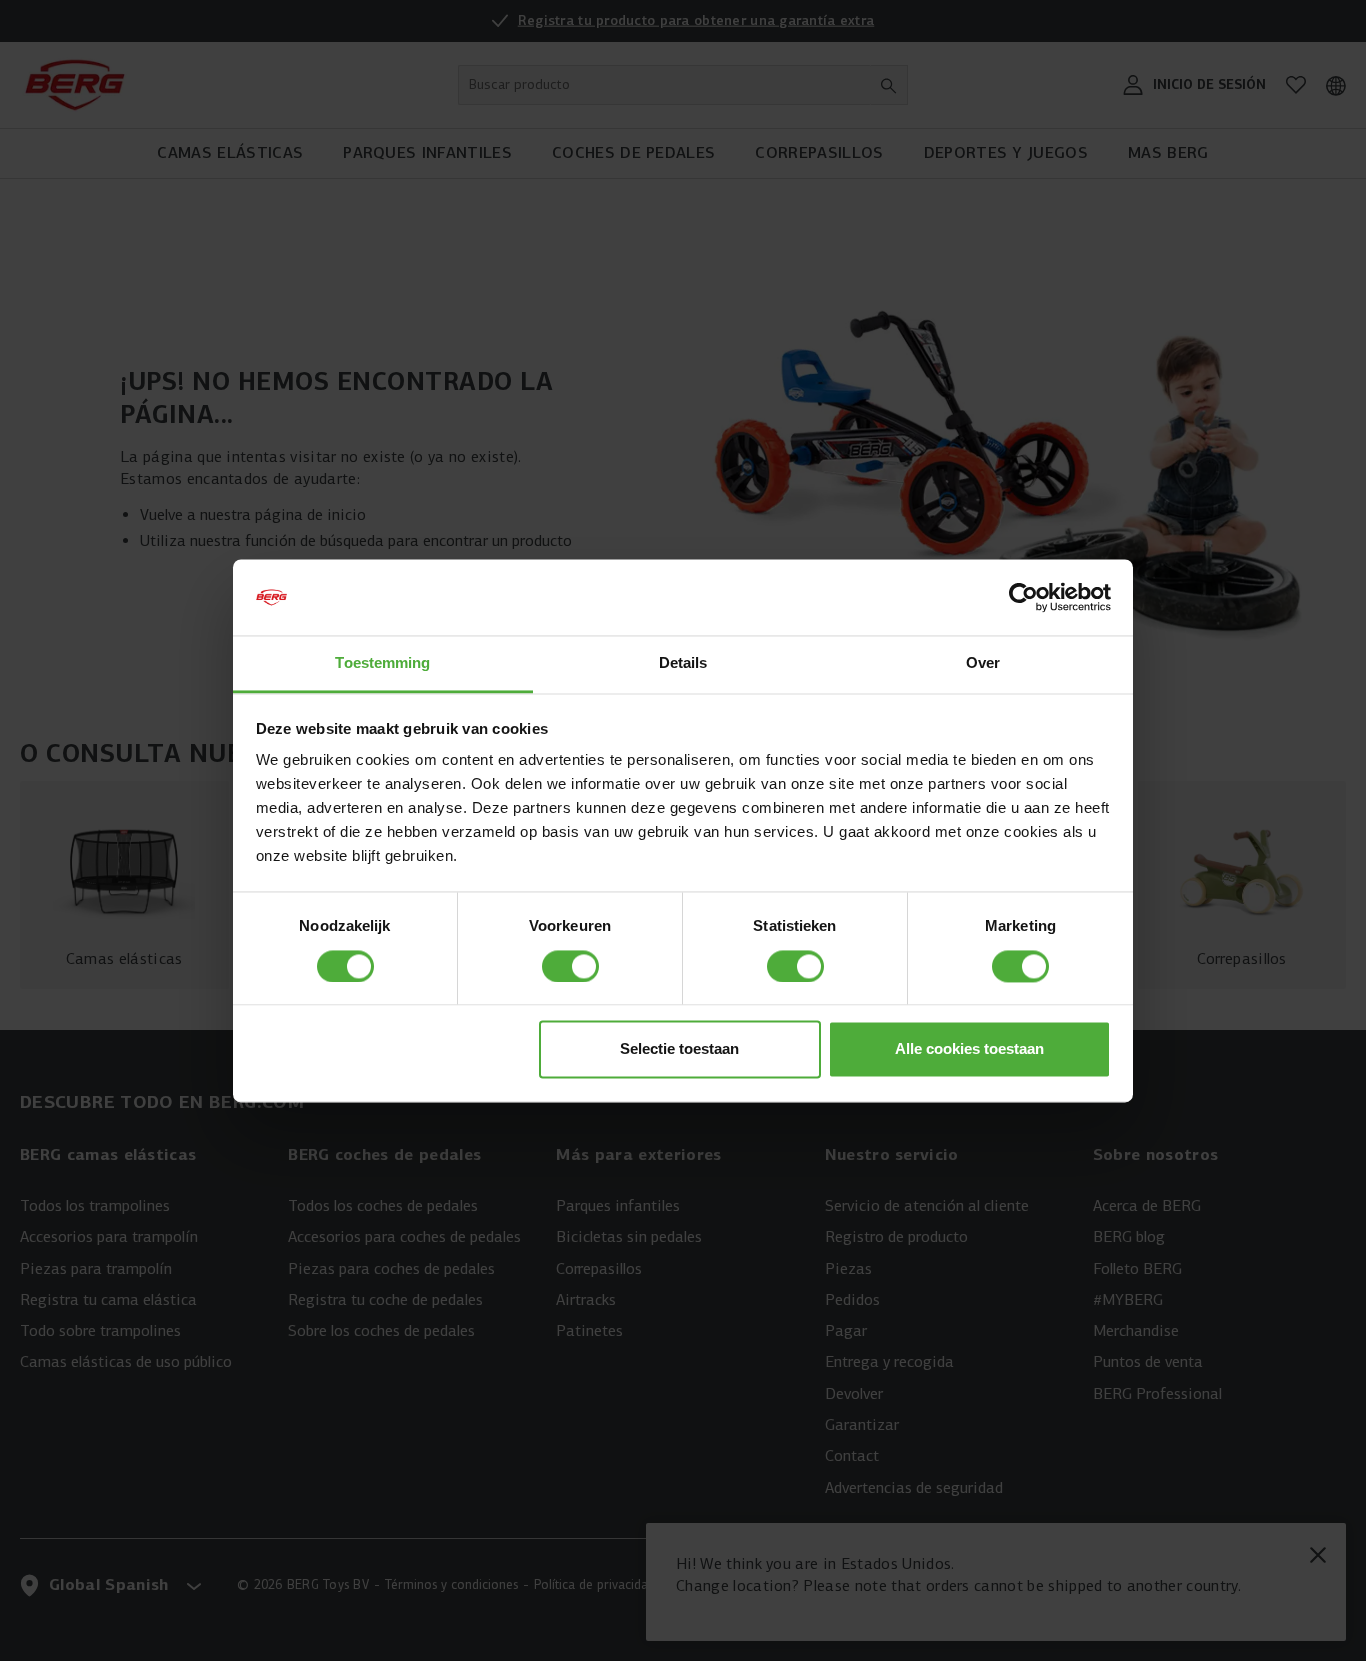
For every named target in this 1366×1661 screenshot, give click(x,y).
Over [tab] (983, 663)
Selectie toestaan (679, 1049)
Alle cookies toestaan (969, 1049)
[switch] (570, 966)
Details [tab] (683, 663)
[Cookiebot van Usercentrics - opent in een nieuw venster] (1023, 597)
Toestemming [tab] (382, 663)
